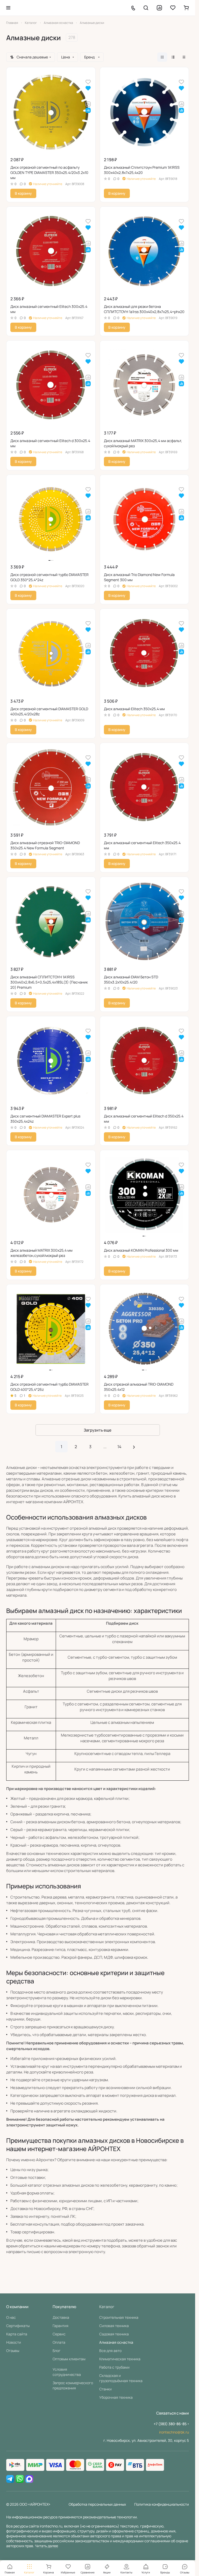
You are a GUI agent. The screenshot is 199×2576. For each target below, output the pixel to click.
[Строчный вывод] (173, 57)
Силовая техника (114, 2326)
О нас (11, 2317)
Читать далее (47, 2546)
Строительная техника (119, 2317)
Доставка (61, 2317)
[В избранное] (88, 82)
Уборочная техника (116, 2397)
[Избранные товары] (173, 8)
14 (119, 1447)
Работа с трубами (114, 2367)
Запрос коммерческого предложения (73, 2385)
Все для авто (110, 2351)
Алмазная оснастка (116, 2342)
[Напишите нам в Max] (29, 2479)
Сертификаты (18, 2326)
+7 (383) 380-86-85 (170, 2424)
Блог (57, 2351)
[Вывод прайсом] (184, 57)
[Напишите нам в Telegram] (10, 2479)
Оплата (59, 2342)
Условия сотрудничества (67, 2372)
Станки (105, 2389)
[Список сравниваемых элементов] (159, 8)
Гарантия (61, 2326)
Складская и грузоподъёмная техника (121, 2378)
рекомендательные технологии (110, 2517)
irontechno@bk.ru (174, 2432)
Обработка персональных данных (97, 2504)
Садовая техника (114, 2334)
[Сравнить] (88, 104)
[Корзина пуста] (186, 8)
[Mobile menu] (8, 8)
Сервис (59, 2334)
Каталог (107, 2307)
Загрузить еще (98, 1430)
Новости (14, 2342)
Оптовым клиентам (69, 2359)
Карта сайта (17, 2334)
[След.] (134, 1447)
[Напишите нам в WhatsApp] (20, 2479)
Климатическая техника (120, 2359)
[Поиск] (146, 8)
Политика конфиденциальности (162, 2504)
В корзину (23, 193)
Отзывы (13, 2351)
